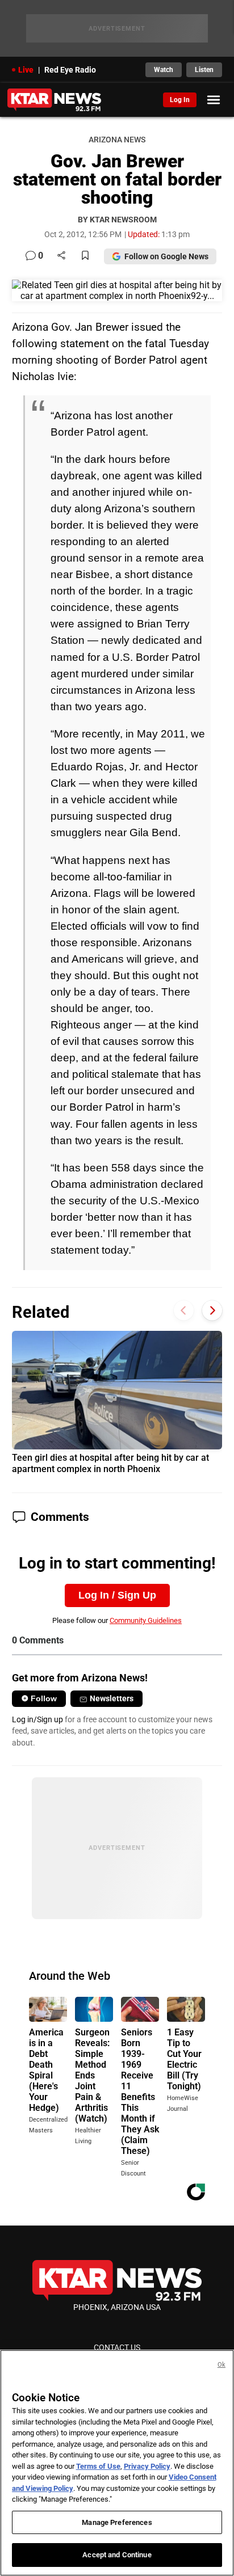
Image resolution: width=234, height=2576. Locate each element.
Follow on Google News (166, 256)
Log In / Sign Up (117, 1595)
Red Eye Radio (70, 70)
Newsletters (112, 1698)
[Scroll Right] (212, 1311)
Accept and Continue (117, 2555)
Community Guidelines (146, 1620)
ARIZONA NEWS (117, 140)
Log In (180, 100)
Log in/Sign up (37, 1719)
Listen (204, 70)
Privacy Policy (147, 2466)
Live (26, 70)
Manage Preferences (117, 2522)
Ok (222, 2365)
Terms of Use (98, 2466)
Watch (164, 70)
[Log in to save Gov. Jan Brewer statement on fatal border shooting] (85, 256)
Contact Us (117, 2347)
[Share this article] (61, 256)
